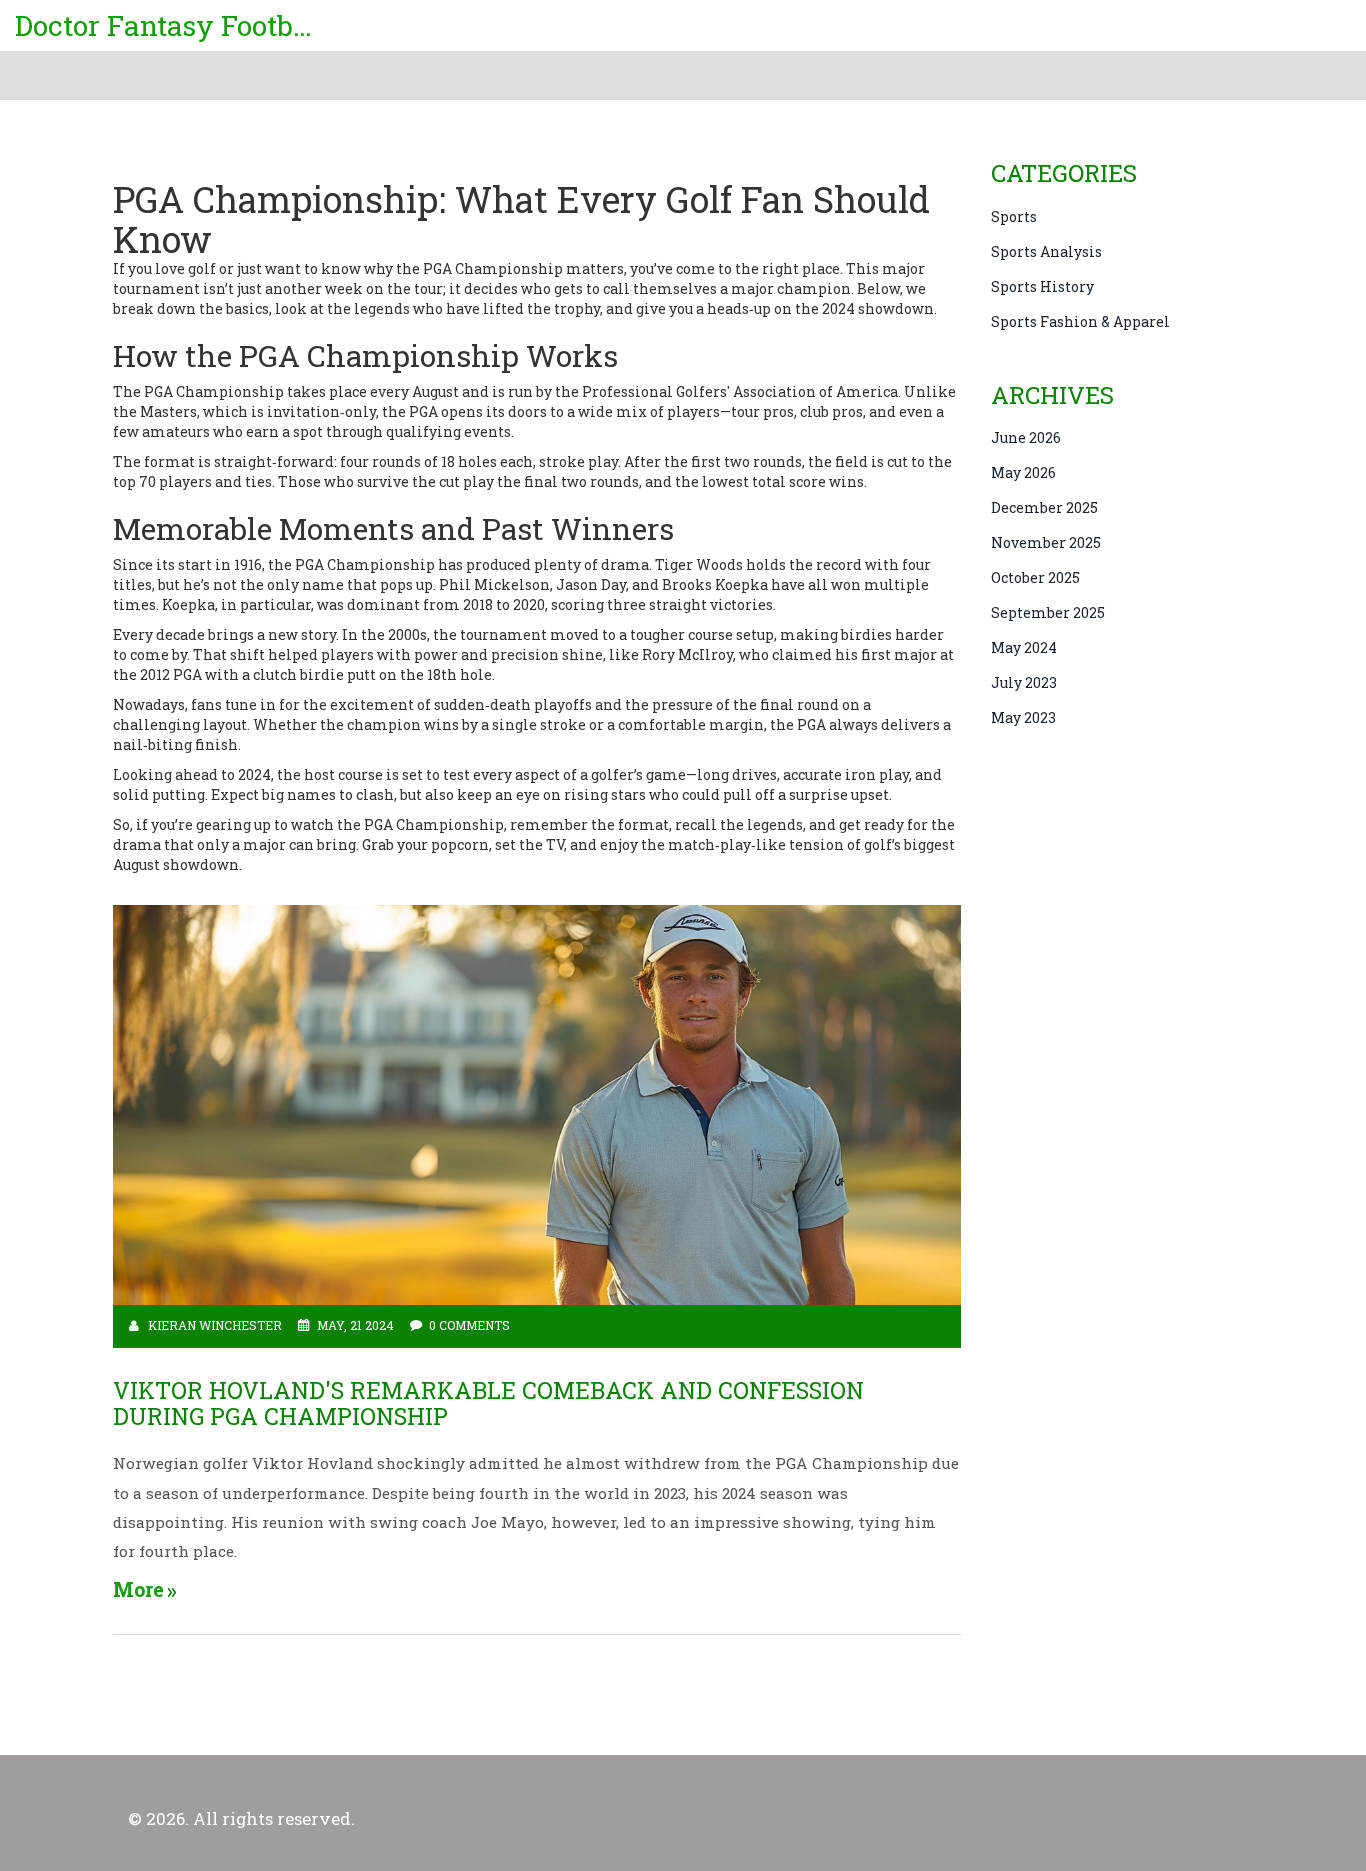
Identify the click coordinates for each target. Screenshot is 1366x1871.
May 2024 (1024, 647)
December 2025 (1044, 507)
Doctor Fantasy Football (165, 25)
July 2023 (1024, 682)
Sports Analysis (1046, 251)
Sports (1014, 216)
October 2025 (1035, 577)
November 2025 (1046, 542)
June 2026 (1026, 437)
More (138, 1589)
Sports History (1042, 286)
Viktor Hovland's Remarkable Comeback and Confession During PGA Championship (488, 1403)
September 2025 (1048, 612)
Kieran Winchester (215, 1325)
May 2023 (1023, 717)
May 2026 (1023, 472)
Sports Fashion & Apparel (1080, 321)
